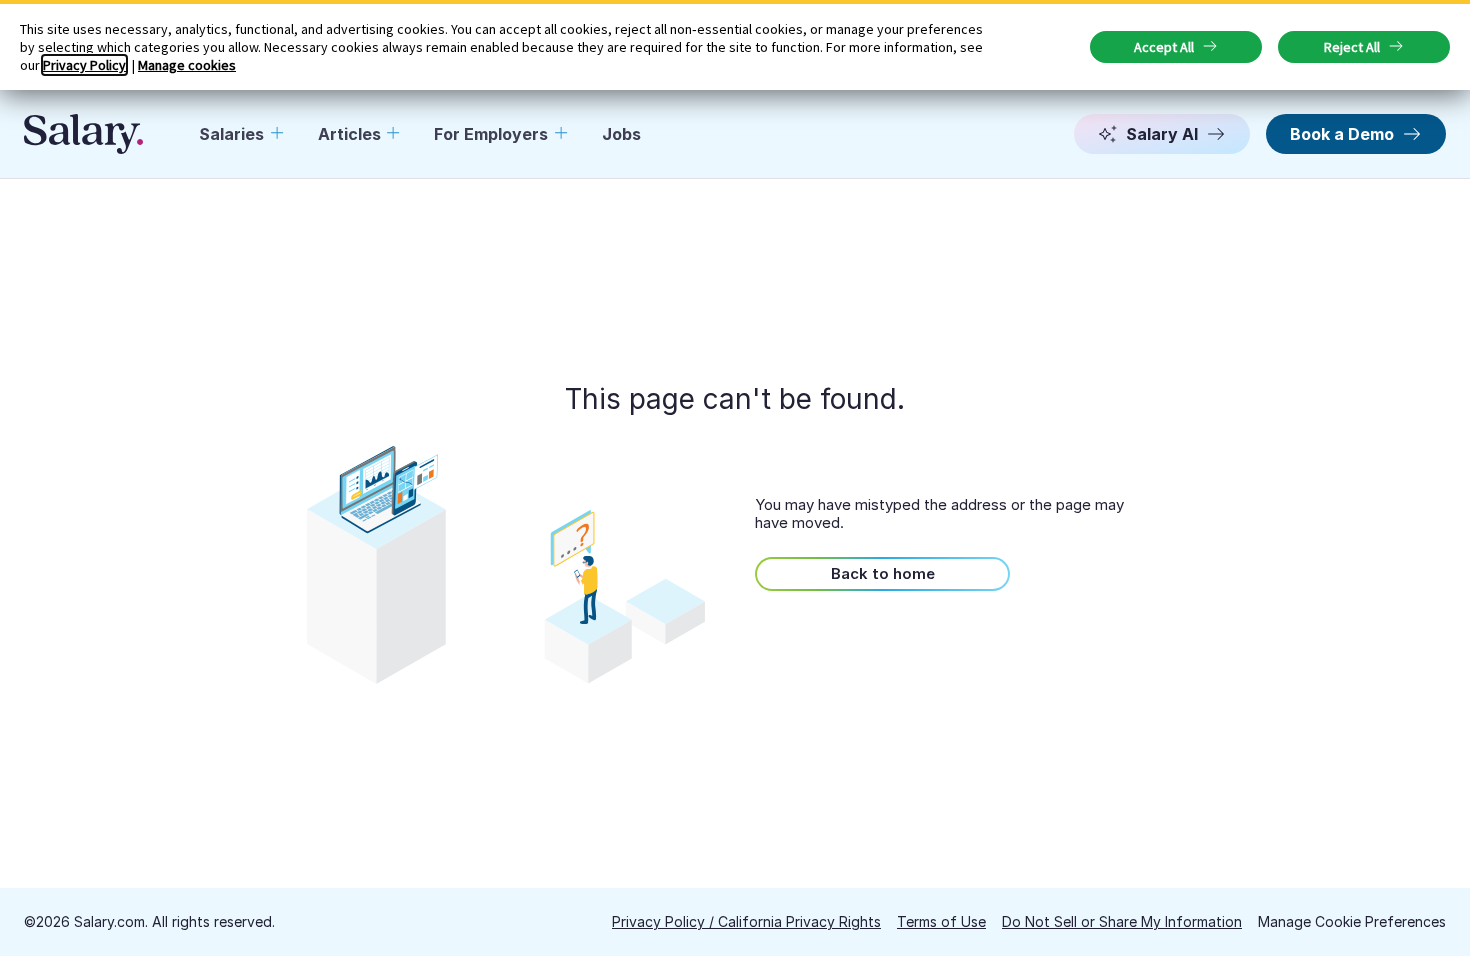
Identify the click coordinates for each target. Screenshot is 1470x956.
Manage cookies (187, 65)
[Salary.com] (83, 134)
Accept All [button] (1164, 47)
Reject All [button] (1352, 47)
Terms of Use (941, 921)
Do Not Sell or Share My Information (1122, 921)
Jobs (621, 134)
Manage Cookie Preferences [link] (1352, 921)
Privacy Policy (84, 65)
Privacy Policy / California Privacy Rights (746, 921)
